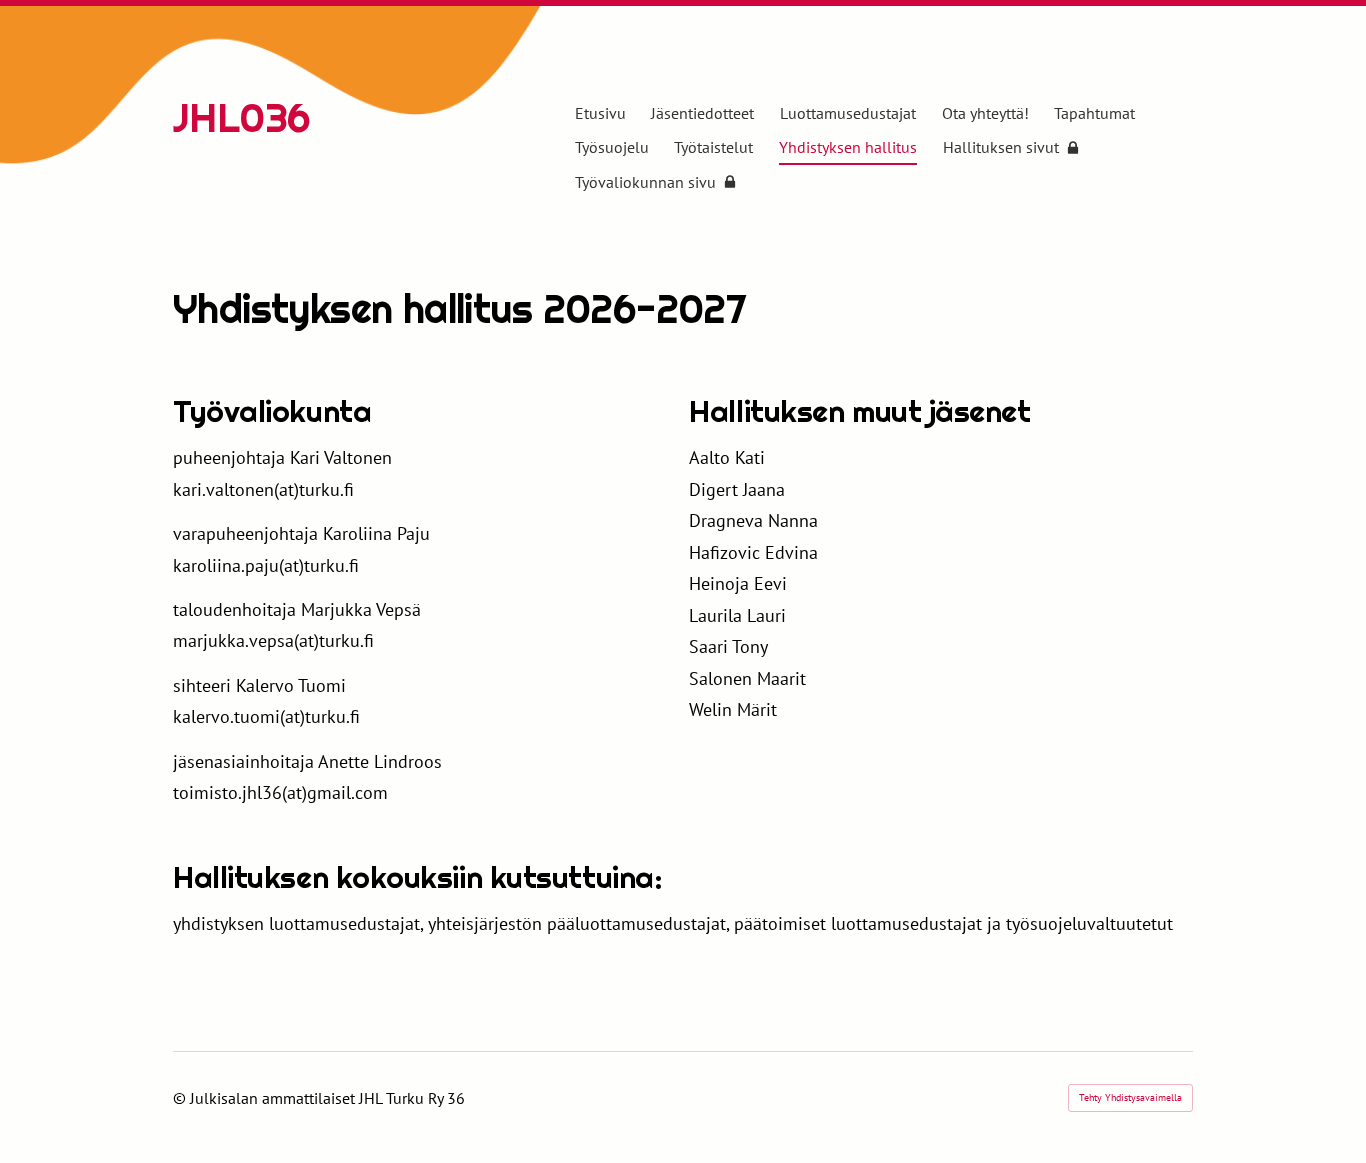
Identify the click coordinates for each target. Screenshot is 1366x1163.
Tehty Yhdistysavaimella (1130, 1097)
